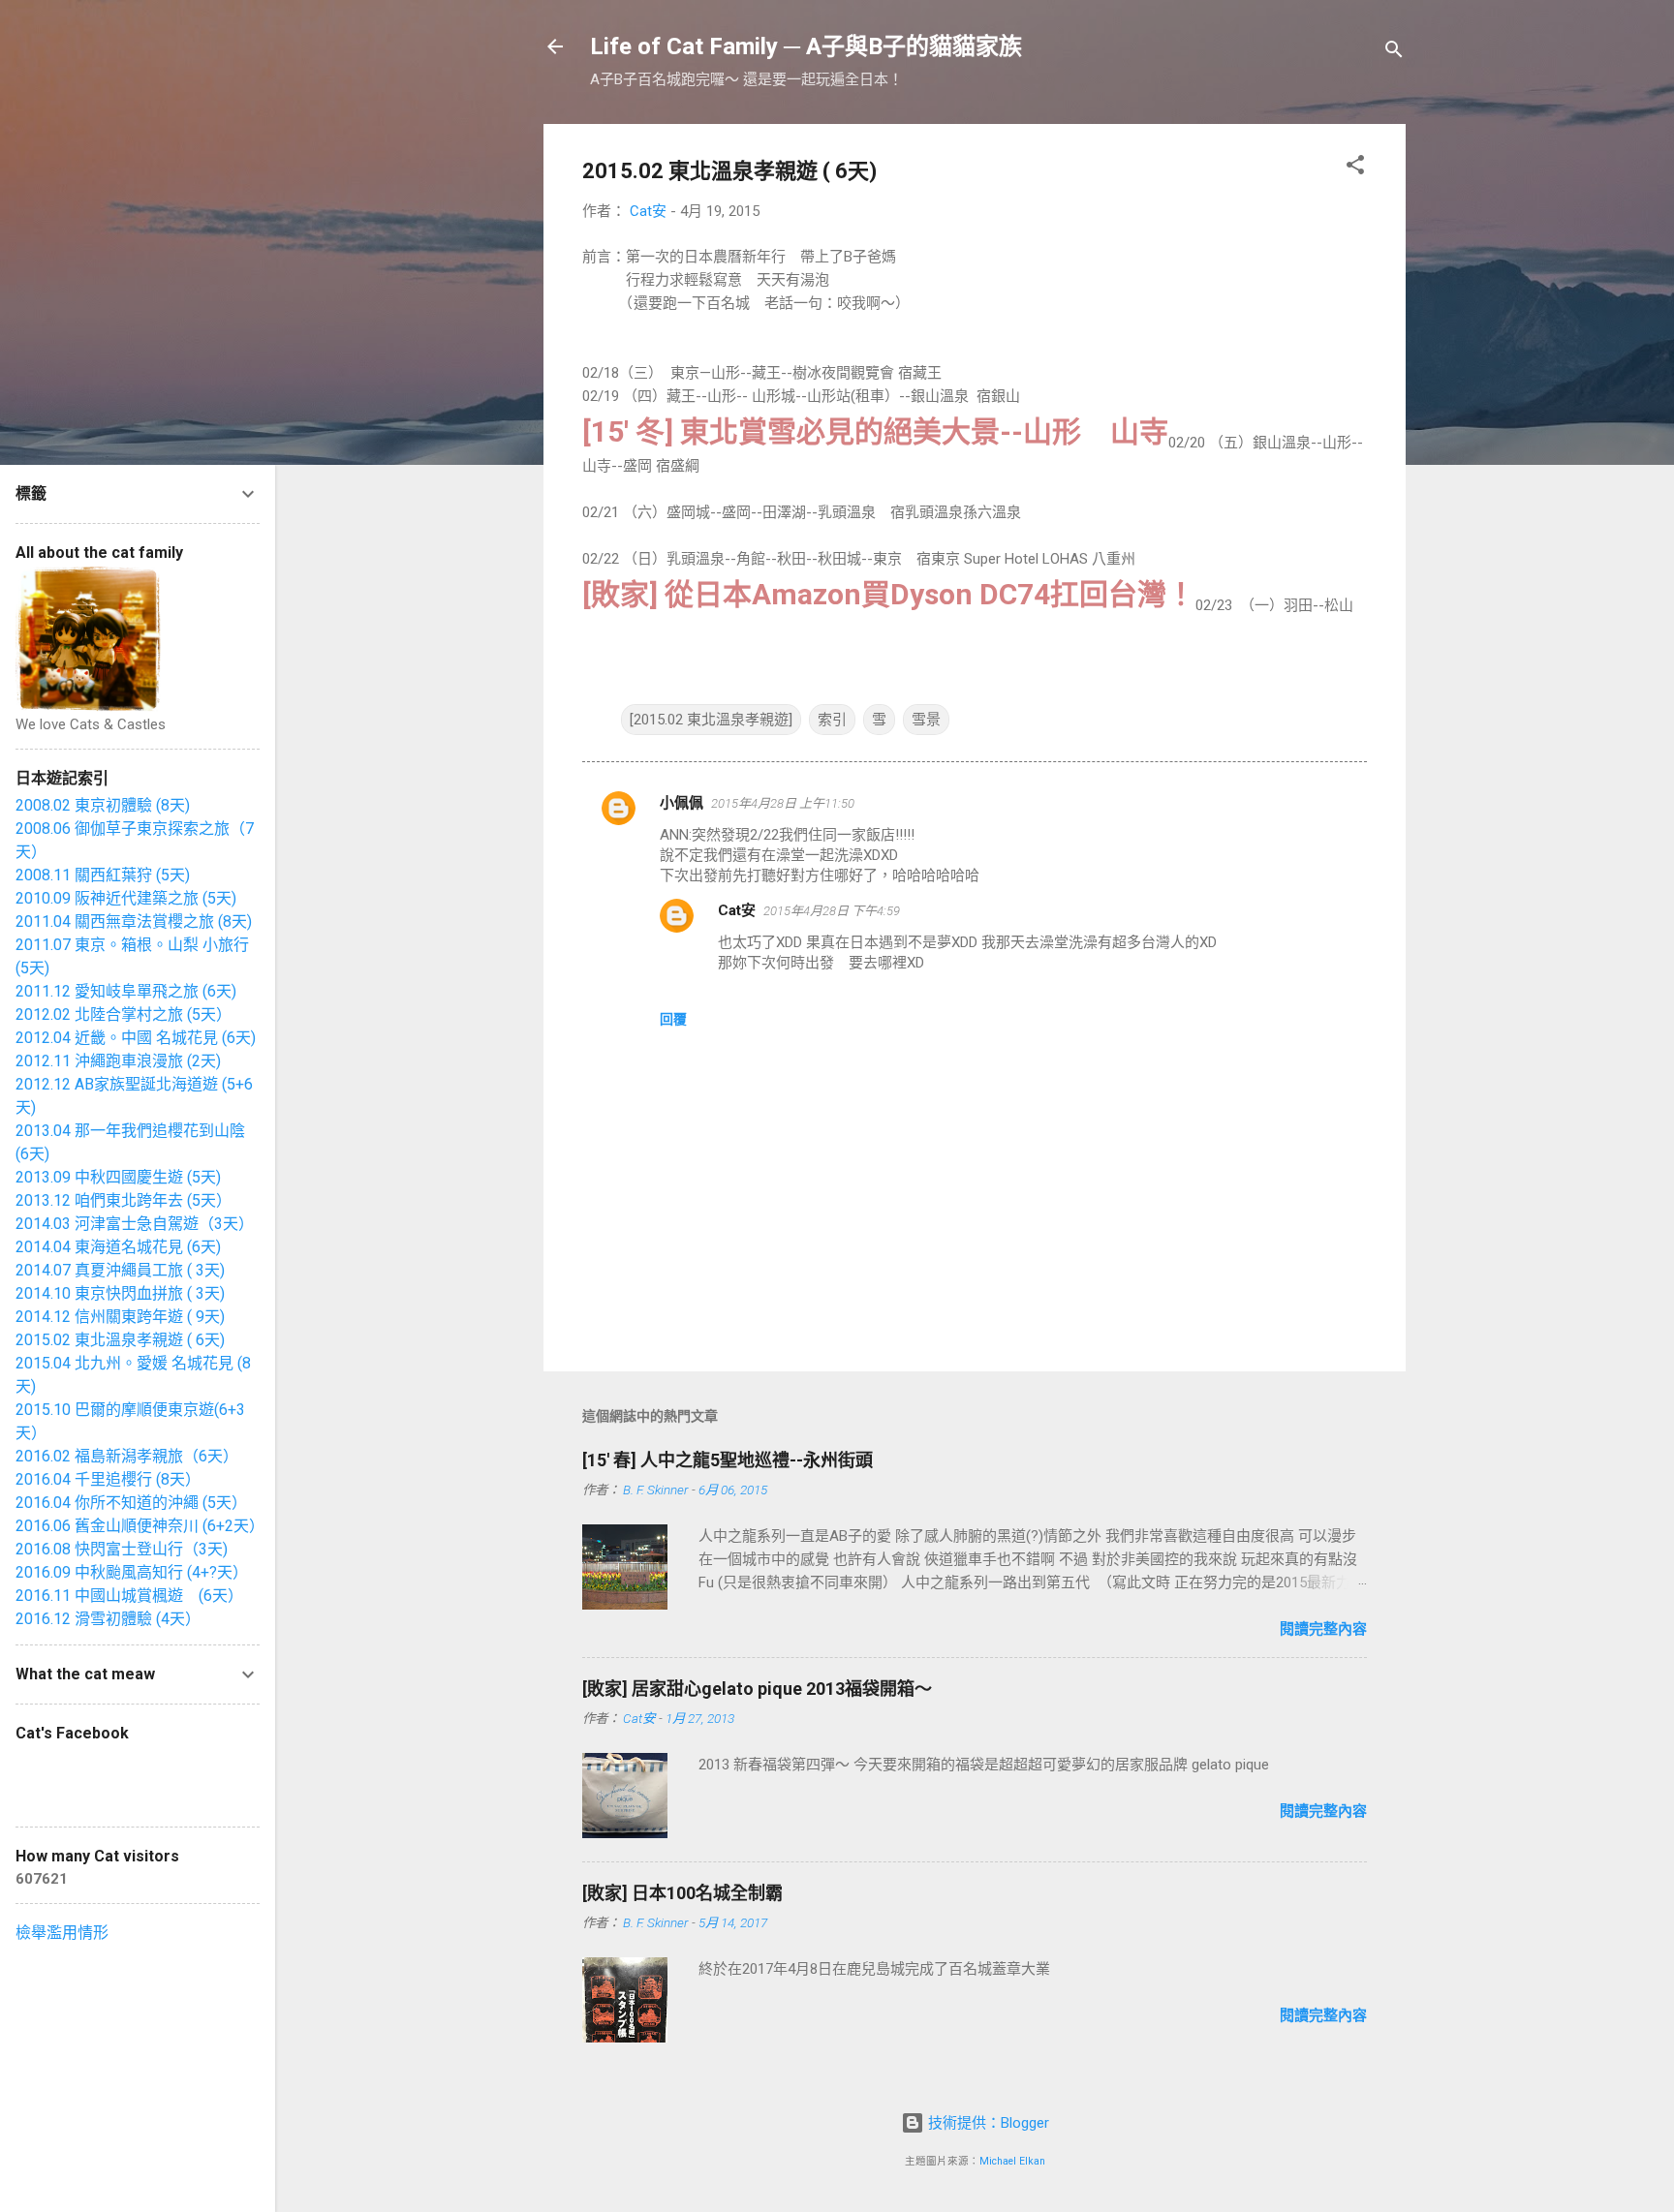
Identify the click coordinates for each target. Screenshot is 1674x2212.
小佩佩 (682, 803)
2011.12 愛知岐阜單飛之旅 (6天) (126, 991)
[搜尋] (1394, 53)
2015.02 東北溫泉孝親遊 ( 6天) (120, 1340)
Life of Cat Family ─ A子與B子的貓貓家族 (806, 46)
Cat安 (737, 910)
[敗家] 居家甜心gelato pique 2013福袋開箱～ (757, 1689)
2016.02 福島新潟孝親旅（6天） (127, 1456)
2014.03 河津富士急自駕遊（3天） (135, 1224)
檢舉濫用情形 (62, 1933)
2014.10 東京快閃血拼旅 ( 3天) (120, 1293)
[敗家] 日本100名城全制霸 (682, 1893)
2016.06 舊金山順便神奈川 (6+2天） (140, 1526)
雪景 (926, 720)
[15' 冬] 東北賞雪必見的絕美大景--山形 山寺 (875, 431)
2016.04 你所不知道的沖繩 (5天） (131, 1503)
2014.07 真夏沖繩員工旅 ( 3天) (120, 1270)
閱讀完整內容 (1323, 1629)
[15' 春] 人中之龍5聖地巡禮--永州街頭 (728, 1460)
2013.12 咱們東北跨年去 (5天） (124, 1200)
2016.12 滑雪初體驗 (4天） (108, 1619)
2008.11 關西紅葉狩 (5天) (103, 875)
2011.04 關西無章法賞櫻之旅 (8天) (134, 922)
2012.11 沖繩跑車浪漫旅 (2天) (118, 1061)
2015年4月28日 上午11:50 (783, 803)
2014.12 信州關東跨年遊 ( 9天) (120, 1317)
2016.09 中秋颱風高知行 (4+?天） (132, 1572)
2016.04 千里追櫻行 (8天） (108, 1479)
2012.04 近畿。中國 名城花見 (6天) (136, 1038)
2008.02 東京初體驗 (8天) (103, 805)
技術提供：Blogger (987, 2123)
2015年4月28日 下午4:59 (832, 911)
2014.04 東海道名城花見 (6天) (118, 1247)
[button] (1355, 168)
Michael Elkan (1012, 2161)
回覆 (673, 1019)
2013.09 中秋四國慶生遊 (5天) (118, 1177)
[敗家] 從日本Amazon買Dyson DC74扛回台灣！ (889, 594)
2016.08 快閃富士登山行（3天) (122, 1549)
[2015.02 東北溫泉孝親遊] (711, 720)
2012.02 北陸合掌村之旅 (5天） (124, 1014)
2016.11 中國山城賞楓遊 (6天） (129, 1596)
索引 (832, 720)
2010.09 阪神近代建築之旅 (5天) (126, 898)
